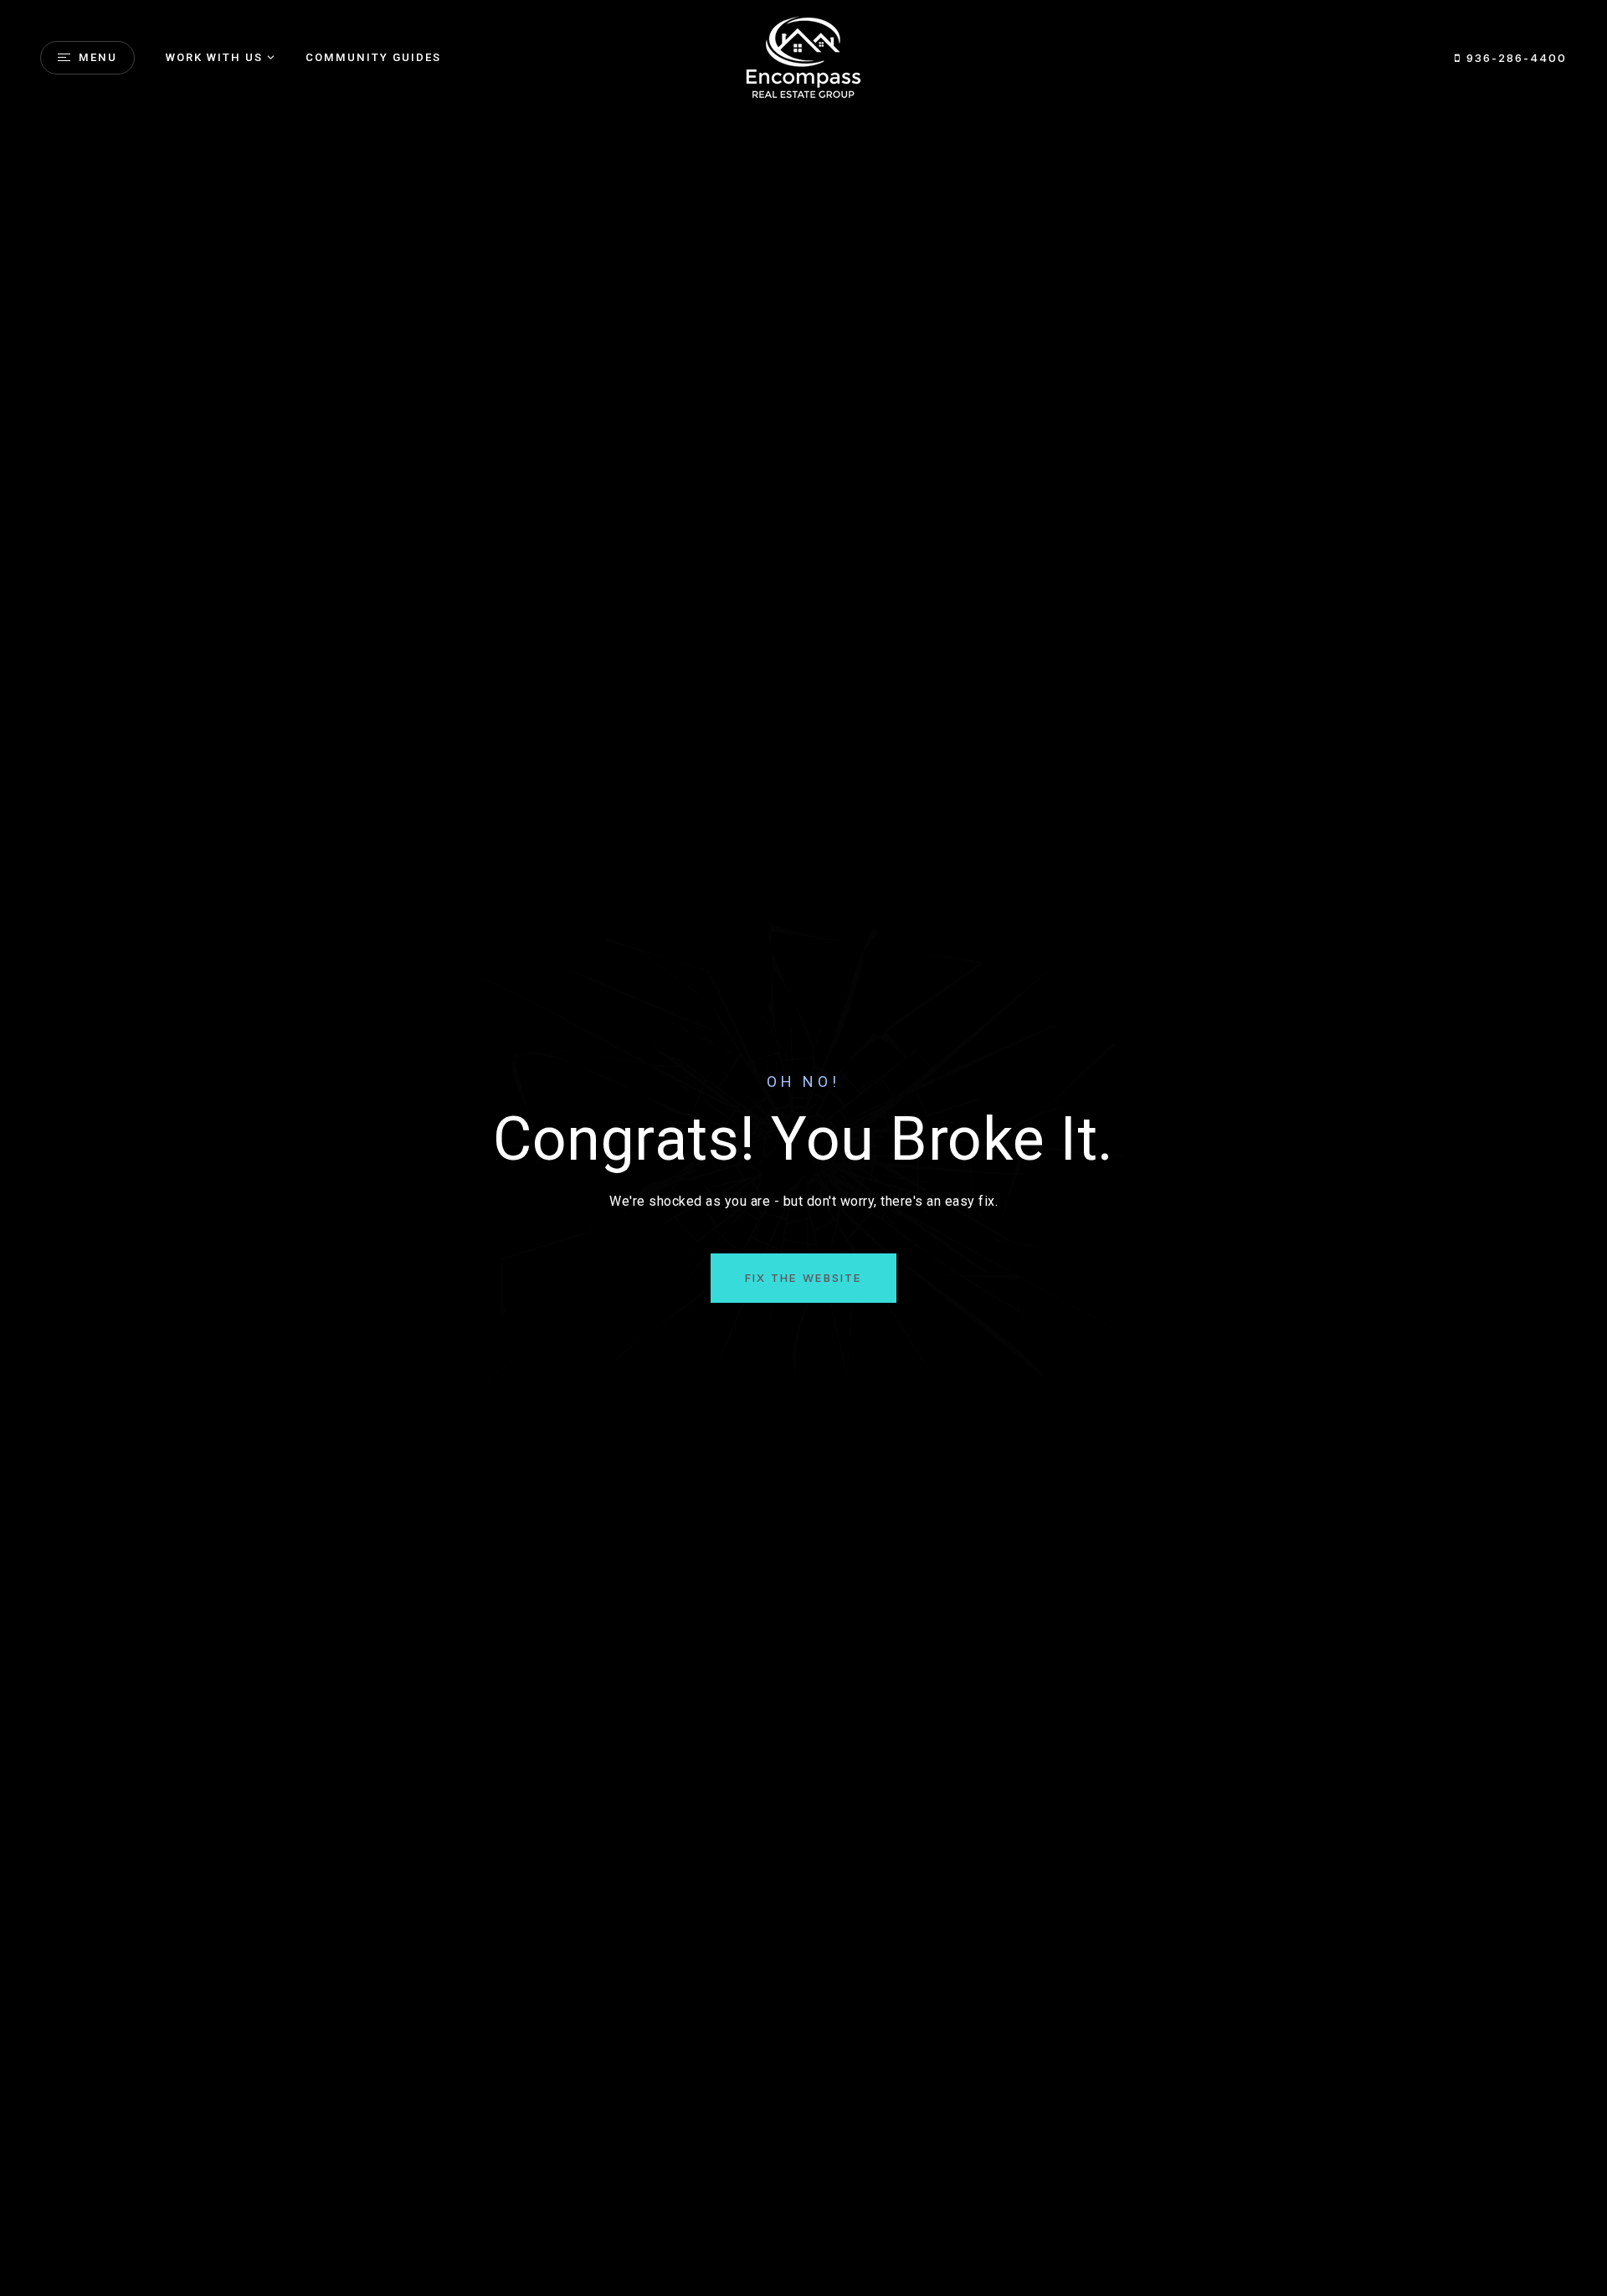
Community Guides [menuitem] (373, 57)
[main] (803, 1148)
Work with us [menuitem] (214, 57)
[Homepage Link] (803, 56)
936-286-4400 (1514, 58)
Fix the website (803, 1278)
